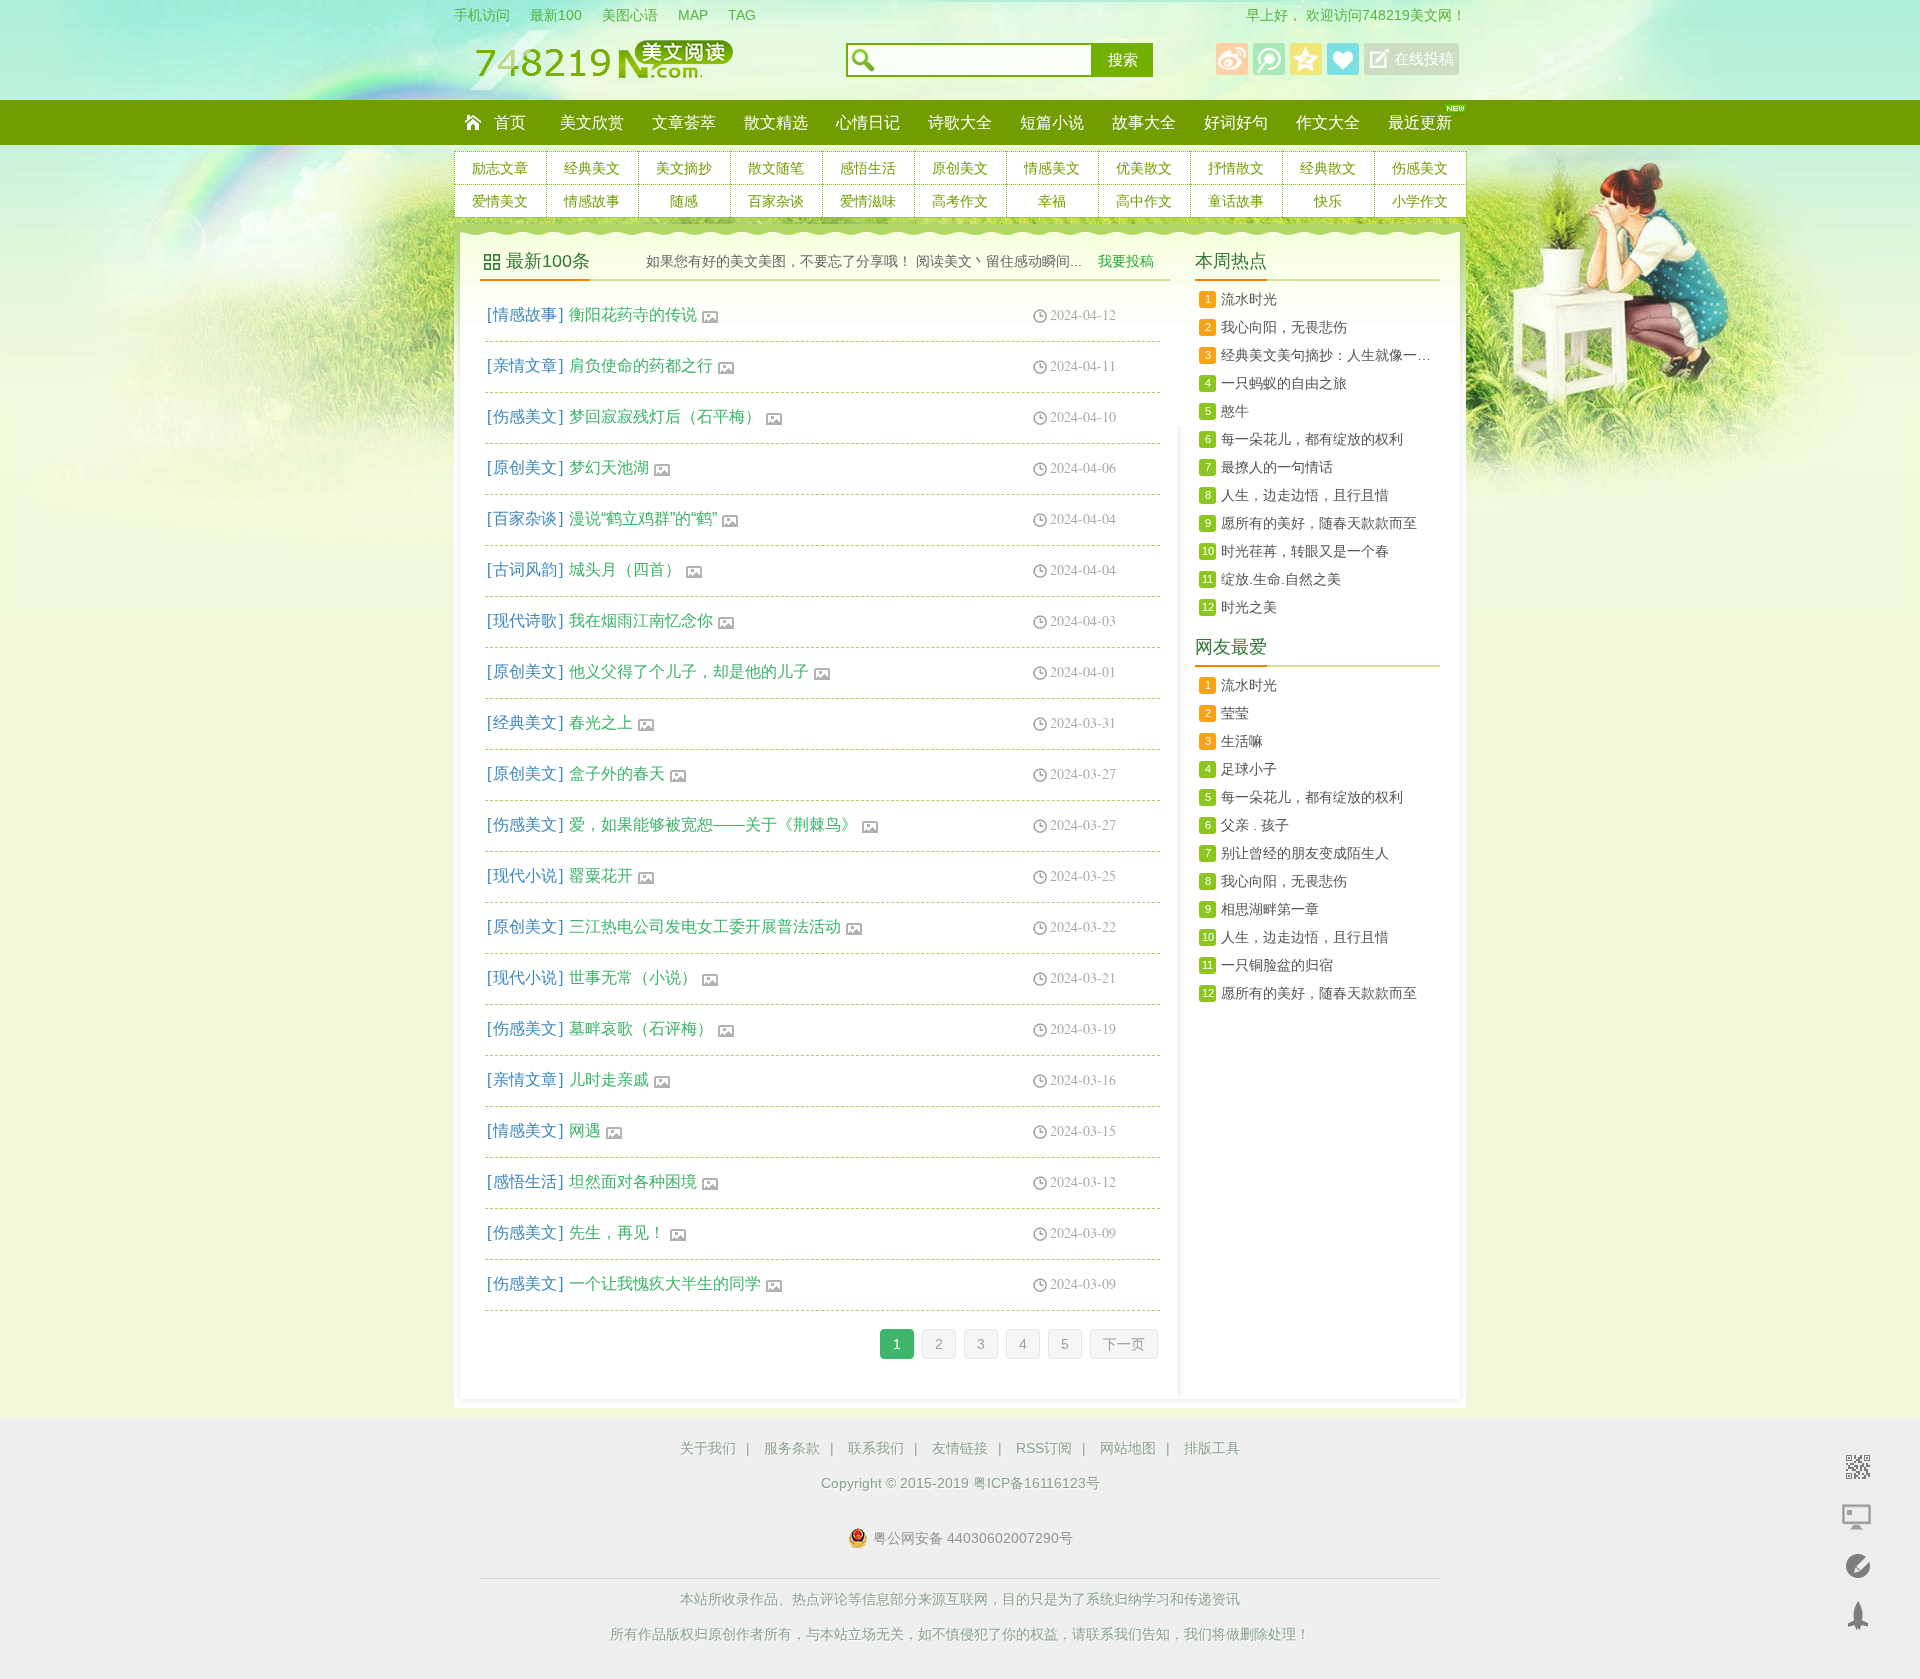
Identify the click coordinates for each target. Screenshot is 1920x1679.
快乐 (1328, 201)
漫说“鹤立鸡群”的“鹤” (643, 518)
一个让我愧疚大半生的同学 (665, 1283)
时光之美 (1249, 607)
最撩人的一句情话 (1277, 467)
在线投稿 (1424, 59)
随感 (684, 201)
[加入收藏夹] (1343, 59)
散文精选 (776, 122)
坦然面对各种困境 (633, 1181)
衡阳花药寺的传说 (633, 314)
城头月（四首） (625, 569)
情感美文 (1052, 168)
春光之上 (601, 722)
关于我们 (708, 1448)
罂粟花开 (601, 875)
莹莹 (1235, 713)
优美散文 (1144, 168)
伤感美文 (1420, 168)
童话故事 (1236, 201)
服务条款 (792, 1448)
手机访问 (482, 15)
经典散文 (1328, 168)
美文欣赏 (592, 122)
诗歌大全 (960, 122)
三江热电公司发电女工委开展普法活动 (705, 926)
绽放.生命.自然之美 (1281, 579)
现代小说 (525, 875)
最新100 (556, 15)
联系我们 (876, 1448)
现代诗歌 (525, 620)
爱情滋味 (868, 201)
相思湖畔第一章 (1270, 909)
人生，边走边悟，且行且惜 (1305, 495)
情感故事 (592, 201)
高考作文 (960, 201)
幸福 (1052, 201)
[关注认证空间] (1306, 59)
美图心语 (630, 15)
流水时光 (1249, 299)
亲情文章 (525, 365)
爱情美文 (500, 201)
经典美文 (592, 168)
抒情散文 (1236, 168)
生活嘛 (1242, 741)
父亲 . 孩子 (1255, 825)
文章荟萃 (684, 122)
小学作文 (1420, 201)
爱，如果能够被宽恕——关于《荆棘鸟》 (713, 824)
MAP (693, 15)
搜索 (1123, 60)
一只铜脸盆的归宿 (1277, 965)
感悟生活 (868, 168)
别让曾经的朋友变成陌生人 (1305, 853)
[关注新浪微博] (1232, 59)
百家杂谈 (776, 201)
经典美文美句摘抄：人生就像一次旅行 (1330, 355)
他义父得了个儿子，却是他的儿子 (689, 671)
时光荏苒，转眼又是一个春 (1305, 551)
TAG (742, 15)
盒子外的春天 (617, 773)
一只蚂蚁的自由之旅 (1284, 383)
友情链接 (960, 1448)
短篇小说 (1052, 122)
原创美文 (960, 168)
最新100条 (548, 261)
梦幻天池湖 (609, 467)
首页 (510, 122)
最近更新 (1420, 122)
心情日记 (868, 122)
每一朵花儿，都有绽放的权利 (1312, 439)
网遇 (585, 1130)
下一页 (1124, 1344)
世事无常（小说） (633, 977)
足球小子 (1249, 769)
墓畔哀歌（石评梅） (641, 1028)
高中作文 (1144, 201)
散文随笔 (776, 168)
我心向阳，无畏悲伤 (1284, 327)
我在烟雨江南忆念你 (641, 620)
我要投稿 (1126, 261)
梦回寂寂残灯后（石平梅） (665, 416)
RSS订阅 (1044, 1448)
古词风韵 (525, 569)
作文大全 (1328, 122)
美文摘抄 (684, 168)
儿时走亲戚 (609, 1079)
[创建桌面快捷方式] (1857, 1516)
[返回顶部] (1857, 1616)
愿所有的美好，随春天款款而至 (1319, 523)
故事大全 (1144, 122)
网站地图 (1128, 1448)
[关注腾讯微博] (1269, 59)
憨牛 (1235, 411)
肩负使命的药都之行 (641, 365)
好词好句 (1236, 122)
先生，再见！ (617, 1232)
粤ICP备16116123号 (1036, 1483)
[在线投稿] (1857, 1566)
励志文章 (500, 168)
